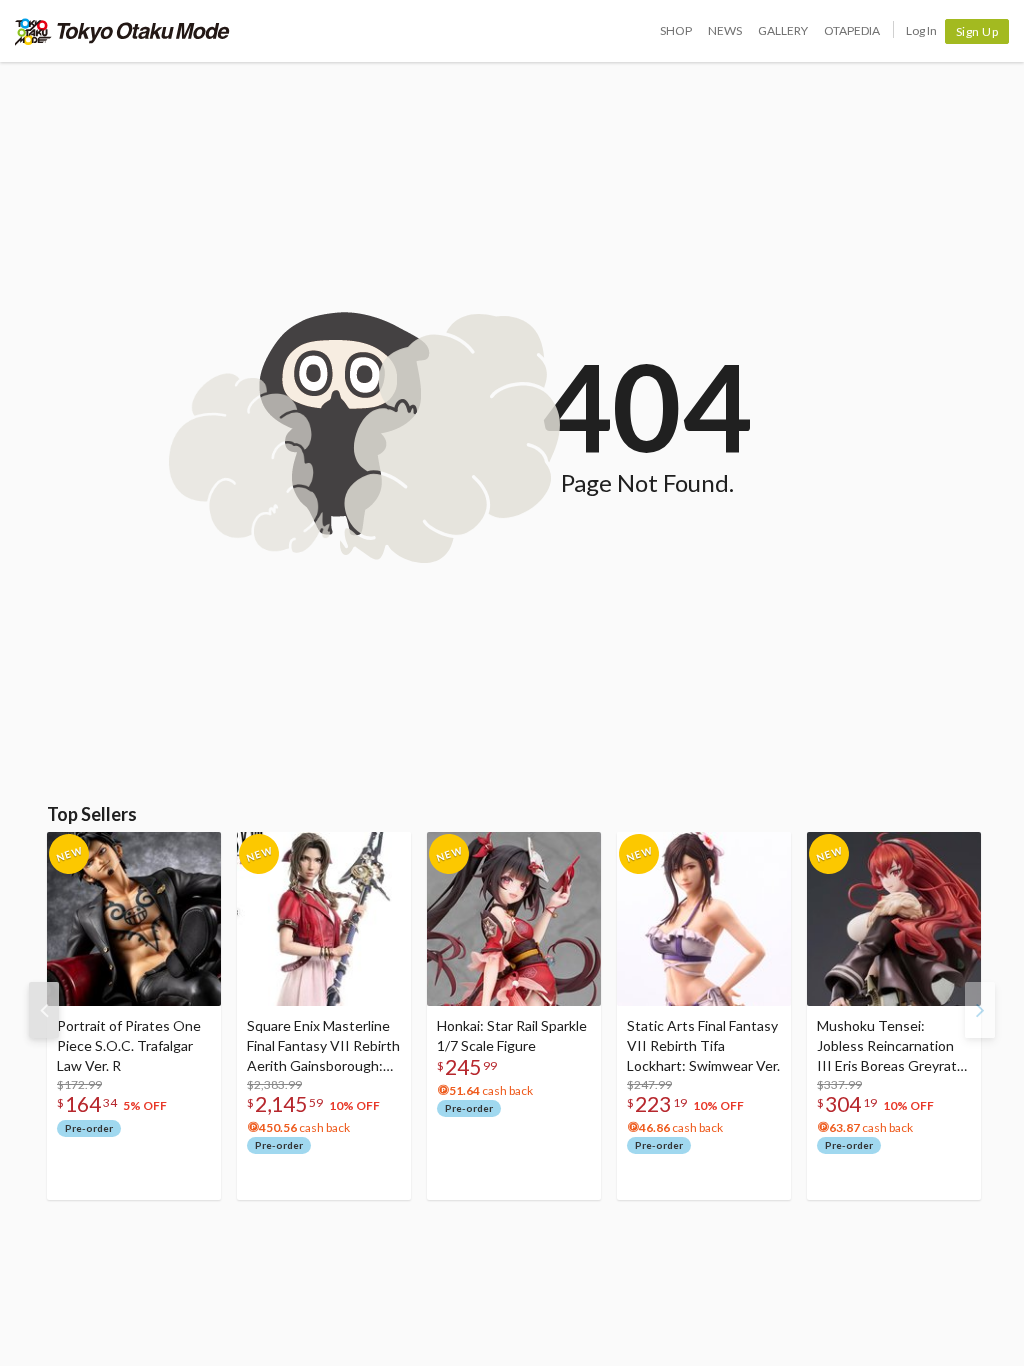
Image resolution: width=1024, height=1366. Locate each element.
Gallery (783, 30)
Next (980, 1010)
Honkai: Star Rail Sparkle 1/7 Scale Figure (512, 1035)
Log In (921, 30)
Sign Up (977, 31)
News (725, 30)
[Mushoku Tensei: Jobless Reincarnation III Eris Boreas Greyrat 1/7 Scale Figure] (894, 919)
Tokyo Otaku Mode (122, 31)
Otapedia (852, 30)
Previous (44, 1010)
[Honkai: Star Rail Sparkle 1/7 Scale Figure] (514, 919)
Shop (676, 30)
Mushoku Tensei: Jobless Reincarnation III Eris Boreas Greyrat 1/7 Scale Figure (887, 1046)
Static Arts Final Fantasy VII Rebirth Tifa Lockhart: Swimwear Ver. (703, 1045)
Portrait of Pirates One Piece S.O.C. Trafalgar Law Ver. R (129, 1045)
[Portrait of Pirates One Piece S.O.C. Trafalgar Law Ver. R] (134, 919)
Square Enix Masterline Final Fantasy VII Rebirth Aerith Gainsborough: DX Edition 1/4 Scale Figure (323, 1046)
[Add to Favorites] (195, 852)
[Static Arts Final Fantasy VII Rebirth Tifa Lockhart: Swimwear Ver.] (704, 919)
